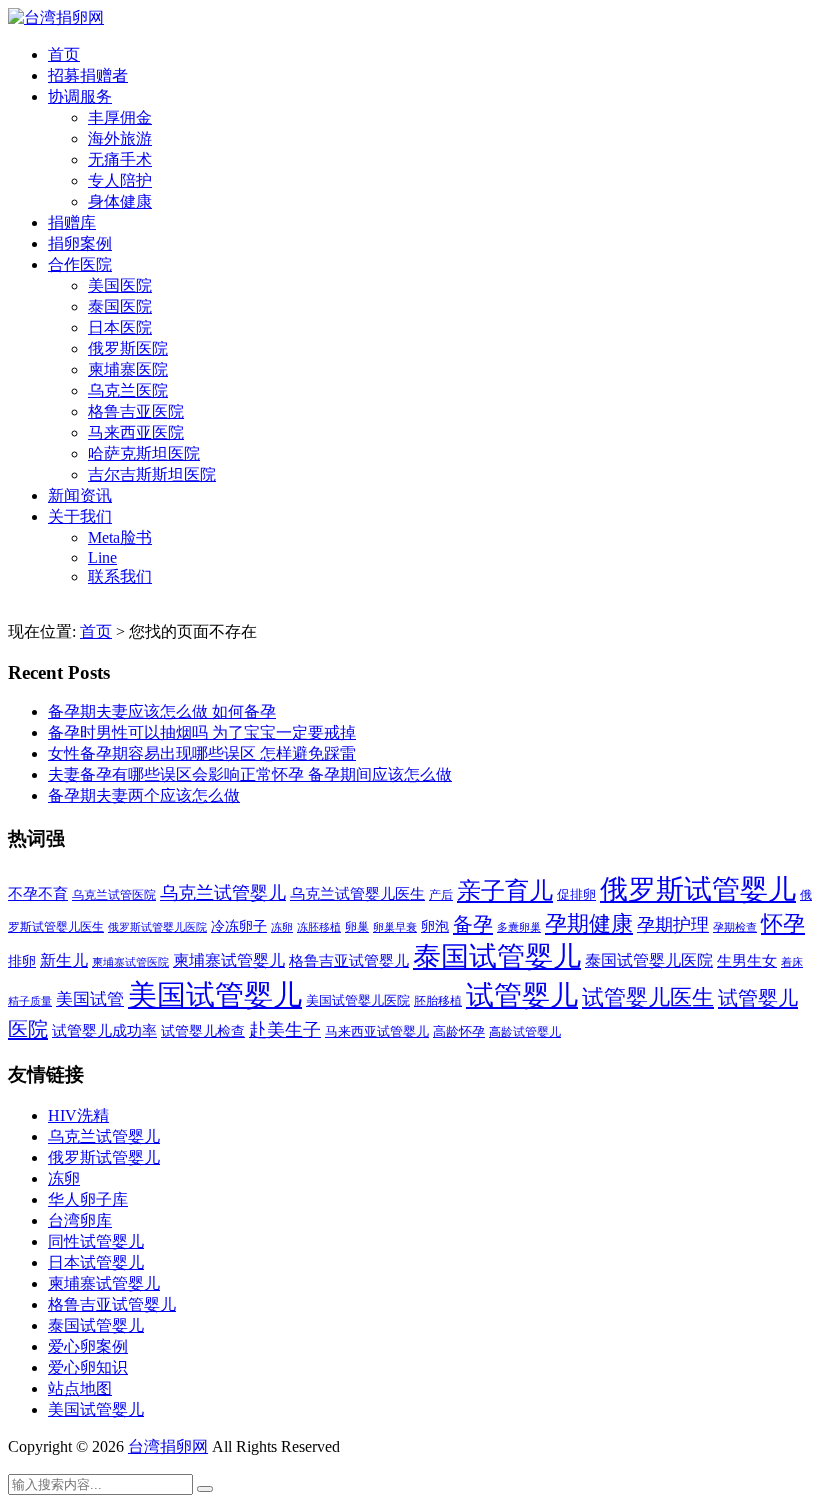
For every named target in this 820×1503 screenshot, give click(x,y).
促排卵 (576, 894)
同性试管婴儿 (96, 1241)
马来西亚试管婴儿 (377, 1032)
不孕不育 (38, 894)
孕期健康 (589, 924)
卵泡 (435, 926)
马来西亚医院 (136, 432)
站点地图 (80, 1388)
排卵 (22, 961)
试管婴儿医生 (648, 998)
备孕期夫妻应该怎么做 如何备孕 (162, 711)
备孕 (473, 924)
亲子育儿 (505, 890)
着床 (792, 962)
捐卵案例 (80, 243)
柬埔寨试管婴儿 (229, 960)
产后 (441, 895)
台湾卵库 (80, 1220)
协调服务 (80, 96)
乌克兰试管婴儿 (223, 893)
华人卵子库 (88, 1199)
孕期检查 (735, 927)
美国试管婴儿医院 (358, 1000)
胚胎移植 (438, 1001)
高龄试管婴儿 (525, 1032)
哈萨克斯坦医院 (144, 453)
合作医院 (80, 264)
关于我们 (80, 516)
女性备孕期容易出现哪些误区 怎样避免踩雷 (202, 753)
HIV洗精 (78, 1115)
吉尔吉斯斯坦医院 (152, 474)
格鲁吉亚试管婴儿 (349, 960)
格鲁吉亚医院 (136, 411)
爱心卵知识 (88, 1367)
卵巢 (357, 927)
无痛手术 (120, 159)
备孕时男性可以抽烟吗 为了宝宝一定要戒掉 (202, 732)
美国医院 (120, 285)
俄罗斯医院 (128, 348)
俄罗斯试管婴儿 (698, 889)
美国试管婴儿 (215, 995)
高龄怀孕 (459, 1032)
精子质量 (30, 1001)
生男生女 (747, 961)
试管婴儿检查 (203, 1031)
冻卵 (282, 927)
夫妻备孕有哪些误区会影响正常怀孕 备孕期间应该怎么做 (250, 774)
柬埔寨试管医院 (130, 962)
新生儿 (64, 960)
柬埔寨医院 (128, 369)
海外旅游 (120, 138)
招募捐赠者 (88, 75)
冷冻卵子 (239, 926)
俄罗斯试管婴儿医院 (157, 927)
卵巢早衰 (395, 927)
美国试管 (90, 999)
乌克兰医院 (128, 390)
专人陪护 (120, 180)
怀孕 (783, 924)
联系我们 (120, 576)
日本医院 (120, 327)
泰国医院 (120, 306)
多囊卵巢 (519, 927)
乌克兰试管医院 (114, 895)
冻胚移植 (319, 927)
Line (102, 557)
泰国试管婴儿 (497, 956)
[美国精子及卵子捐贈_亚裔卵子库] (56, 17)
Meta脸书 (120, 537)
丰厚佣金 (120, 117)
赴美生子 (285, 1030)
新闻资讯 (80, 495)
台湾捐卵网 (168, 1446)
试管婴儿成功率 (104, 1030)
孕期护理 (673, 925)
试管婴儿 (522, 995)
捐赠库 (72, 222)
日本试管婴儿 (96, 1262)
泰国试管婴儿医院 (649, 960)
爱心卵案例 (88, 1346)
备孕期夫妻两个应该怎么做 (144, 795)
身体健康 (120, 201)
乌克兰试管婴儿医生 (357, 894)
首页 (64, 54)
